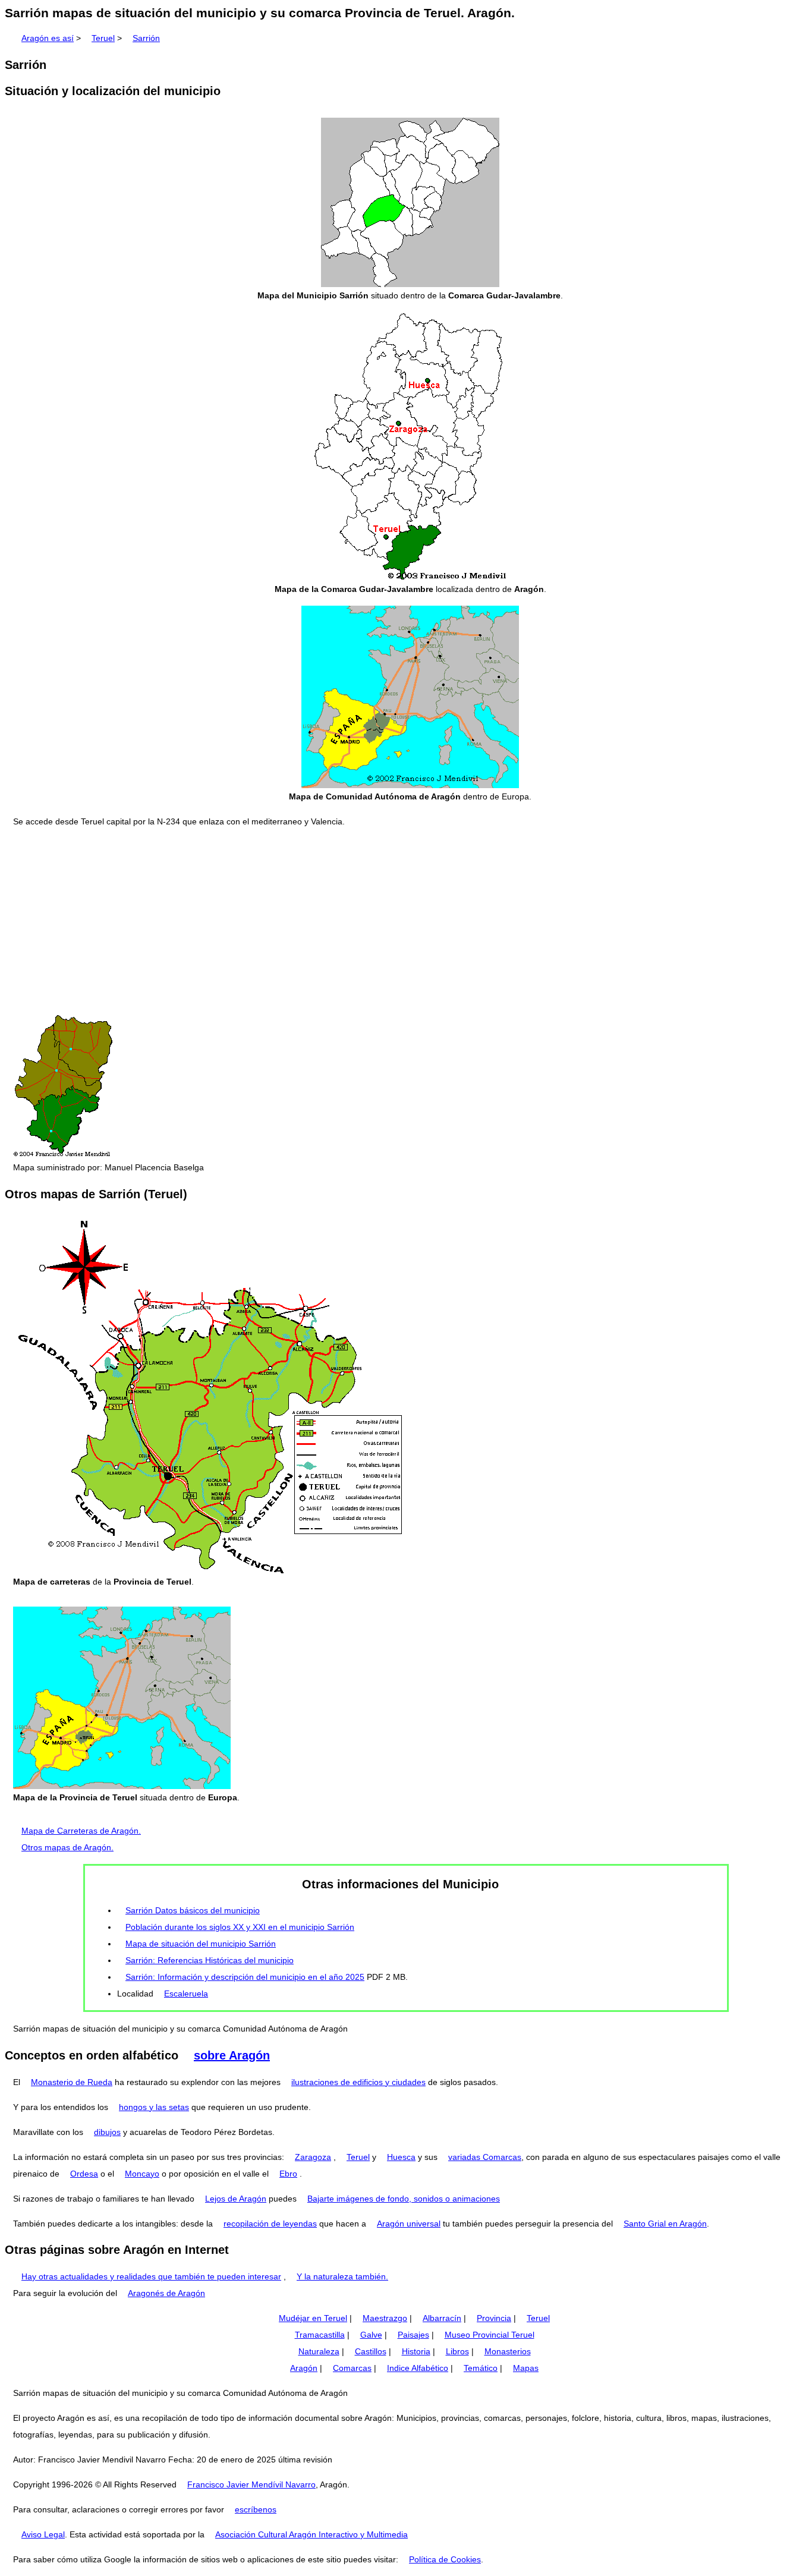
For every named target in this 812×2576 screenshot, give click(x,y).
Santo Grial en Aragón (665, 2224)
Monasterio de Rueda (72, 2082)
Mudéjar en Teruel (313, 2318)
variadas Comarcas (485, 2157)
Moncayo (142, 2174)
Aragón (304, 2368)
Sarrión (146, 38)
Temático (481, 2368)
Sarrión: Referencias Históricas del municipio (210, 1960)
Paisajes (413, 2335)
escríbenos (256, 2509)
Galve (371, 2335)
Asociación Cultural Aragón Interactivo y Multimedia (311, 2534)
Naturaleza (319, 2351)
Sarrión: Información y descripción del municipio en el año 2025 (245, 1977)
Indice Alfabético (418, 2368)
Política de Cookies (445, 2559)
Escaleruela (186, 1994)
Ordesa (84, 2174)
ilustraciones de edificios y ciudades (358, 2082)
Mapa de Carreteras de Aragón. (81, 1831)
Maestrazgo (385, 2318)
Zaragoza (313, 2157)
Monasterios (508, 2351)
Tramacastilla (320, 2335)
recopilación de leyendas (270, 2224)
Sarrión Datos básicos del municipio (193, 1910)
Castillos (371, 2351)
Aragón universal (409, 2224)
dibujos (107, 2132)
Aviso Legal (43, 2534)
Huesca (401, 2157)
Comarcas (352, 2368)
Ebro (288, 2174)
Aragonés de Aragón (166, 2293)
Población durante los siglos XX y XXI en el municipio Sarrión (240, 1927)
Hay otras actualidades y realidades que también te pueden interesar (151, 2276)
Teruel (103, 38)
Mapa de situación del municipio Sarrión (201, 1944)
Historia (416, 2351)
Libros (457, 2351)
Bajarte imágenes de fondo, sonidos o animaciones (404, 2199)
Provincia (494, 2318)
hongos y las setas (154, 2107)
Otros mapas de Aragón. (67, 1847)
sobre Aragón (232, 2055)
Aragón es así (48, 38)
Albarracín (442, 2318)
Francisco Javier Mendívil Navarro (251, 2484)
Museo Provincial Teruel (490, 2335)
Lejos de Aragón (236, 2199)
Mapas (526, 2368)
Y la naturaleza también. (342, 2276)
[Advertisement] (406, 921)
